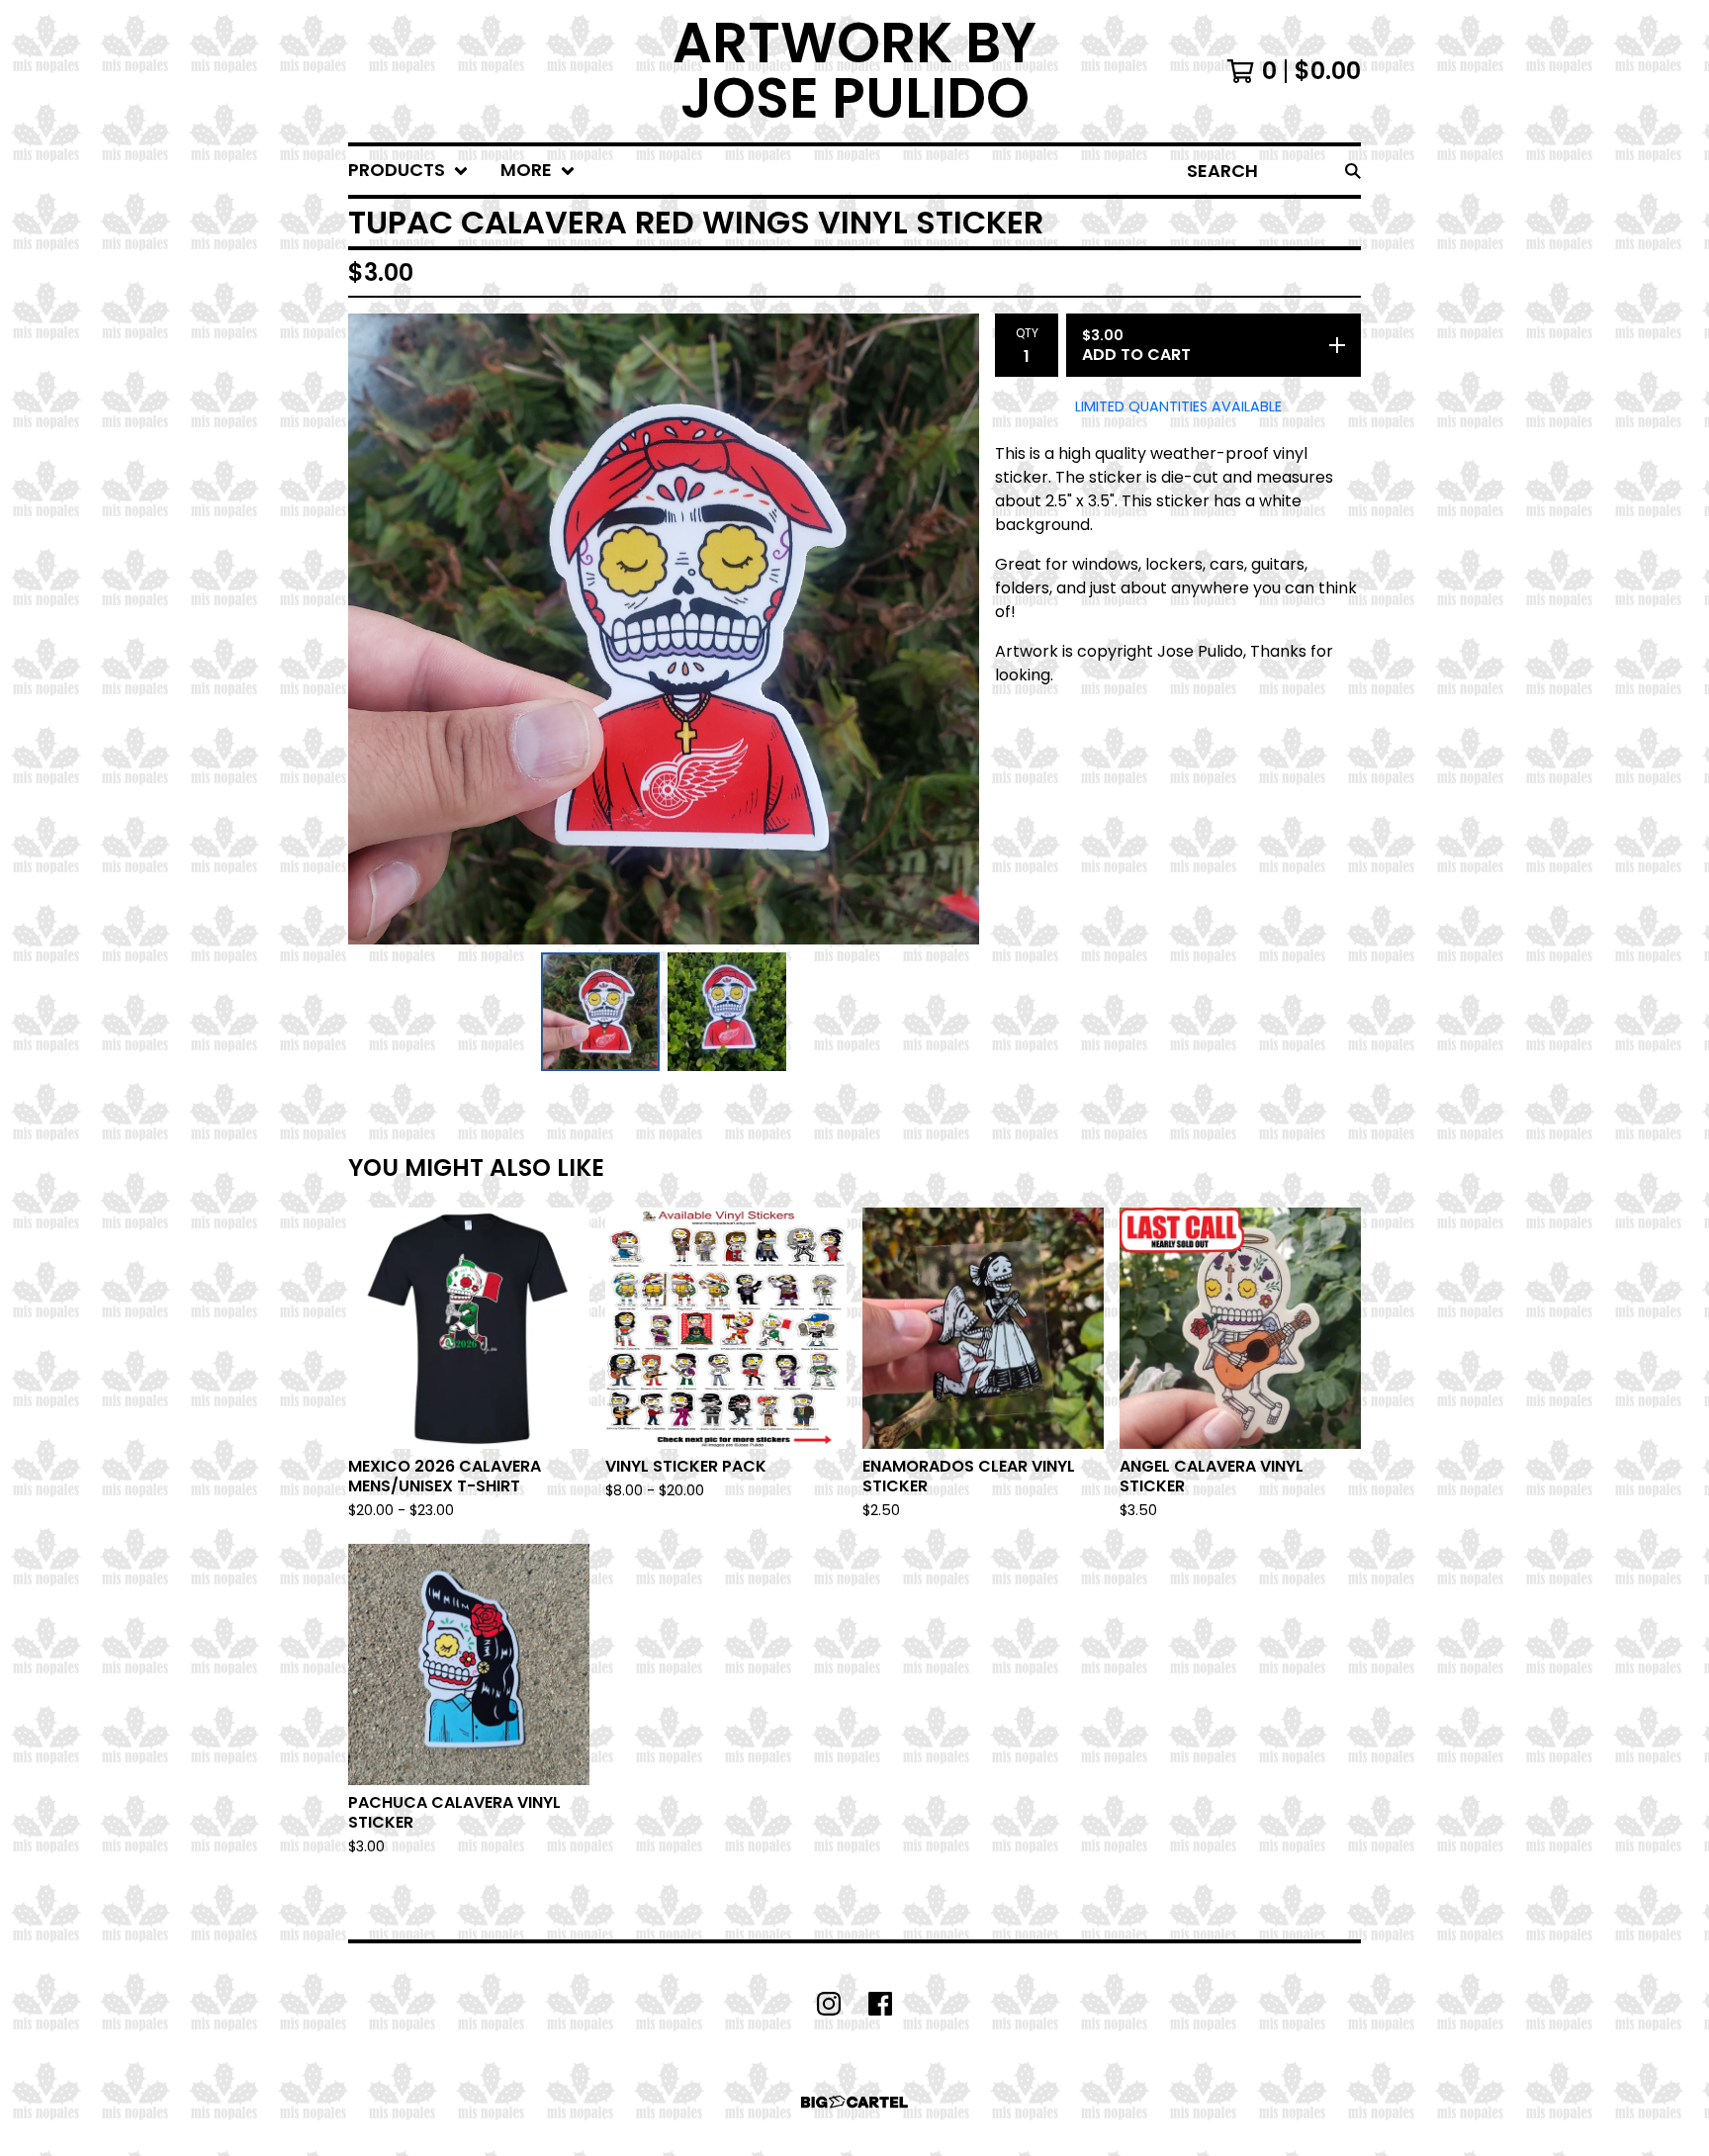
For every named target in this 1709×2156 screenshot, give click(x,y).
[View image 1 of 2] (600, 1012)
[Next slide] (951, 629)
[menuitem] (408, 171)
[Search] (1353, 171)
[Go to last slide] (376, 629)
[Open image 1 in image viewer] (664, 629)
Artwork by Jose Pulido (854, 71)
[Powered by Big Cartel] (854, 2102)
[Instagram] (829, 2004)
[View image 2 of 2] (727, 1012)
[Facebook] (880, 2004)
